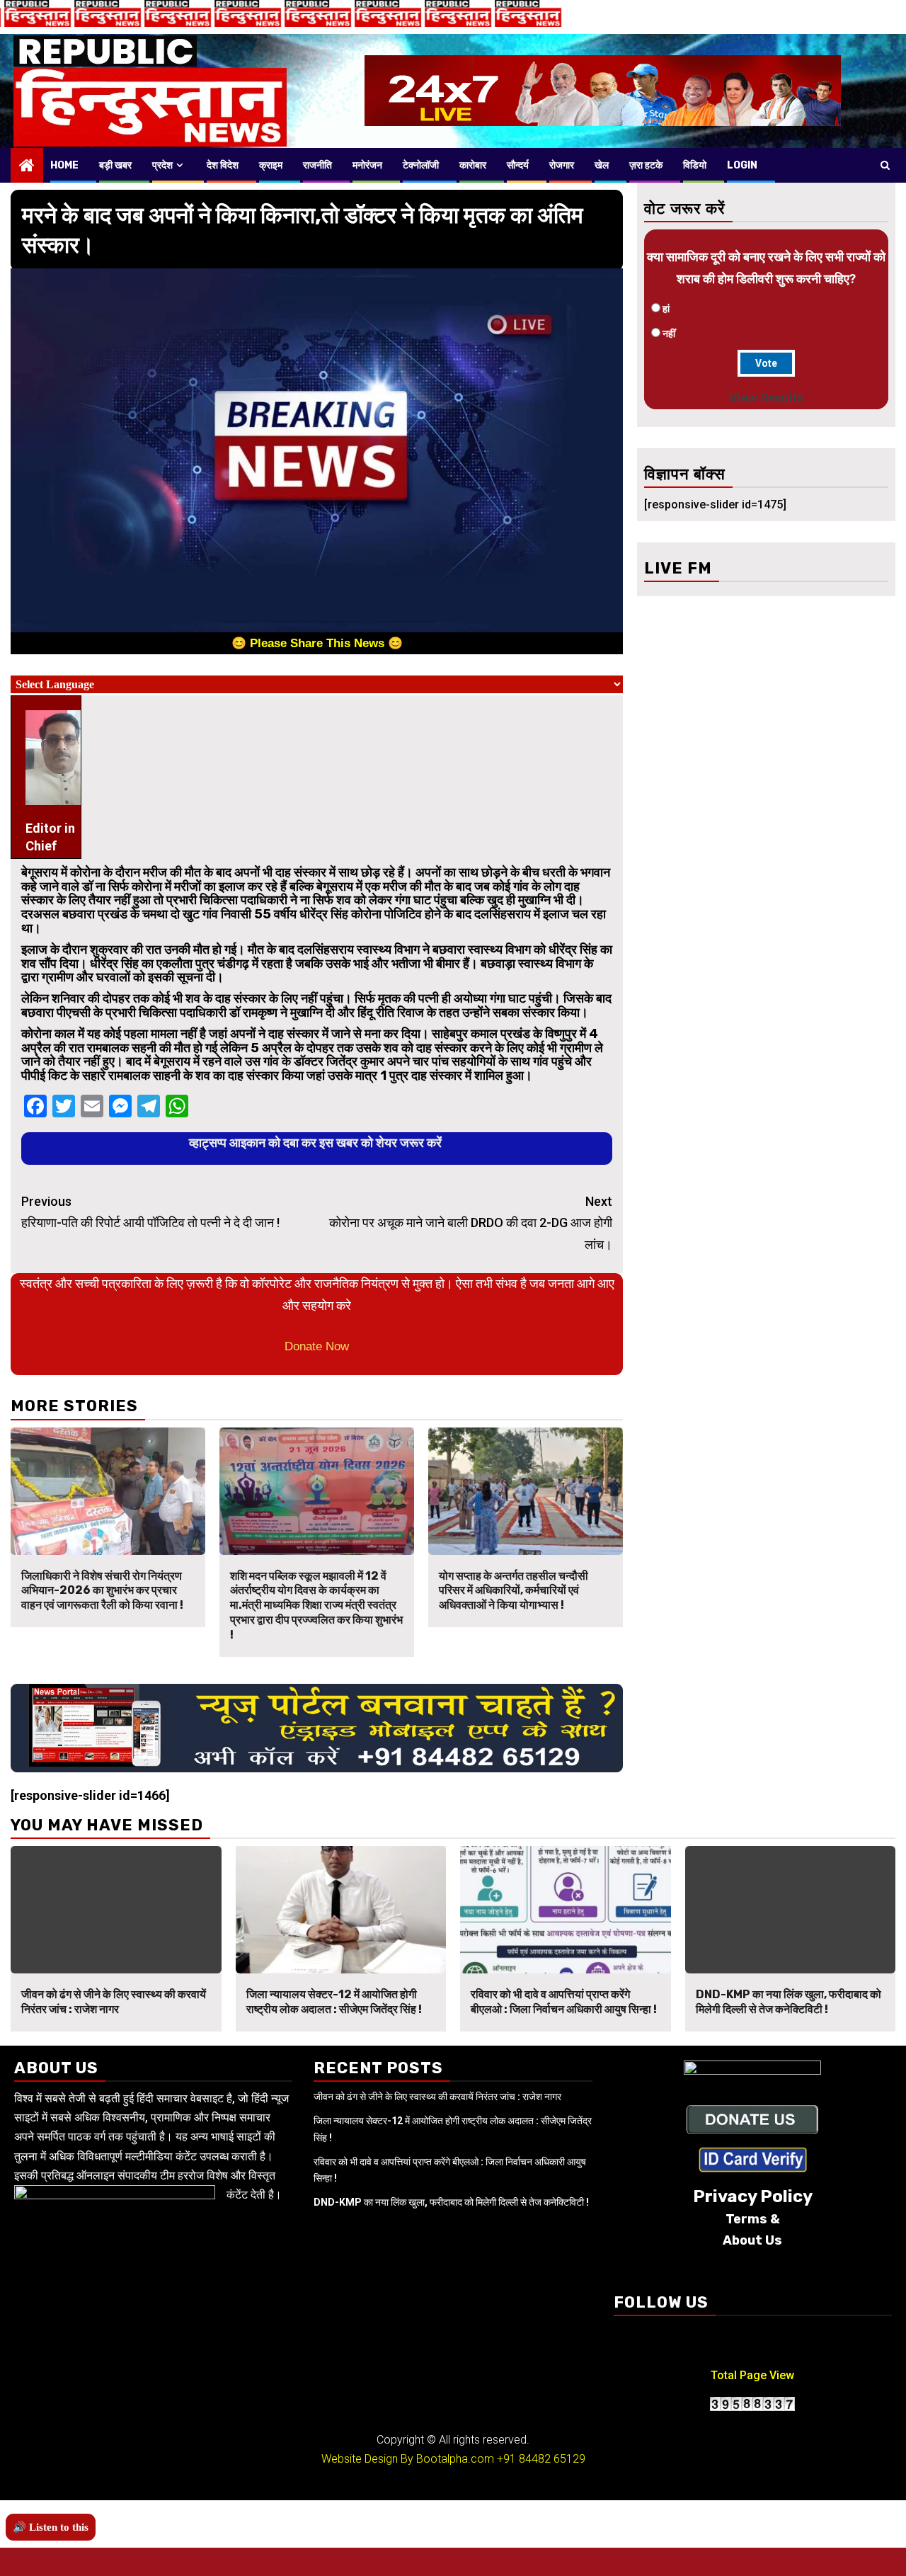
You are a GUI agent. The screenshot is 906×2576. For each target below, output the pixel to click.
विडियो (695, 165)
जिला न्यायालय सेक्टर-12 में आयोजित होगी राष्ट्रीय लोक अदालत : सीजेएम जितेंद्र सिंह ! (334, 2002)
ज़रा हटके (646, 165)
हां (666, 309)
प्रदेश (162, 165)
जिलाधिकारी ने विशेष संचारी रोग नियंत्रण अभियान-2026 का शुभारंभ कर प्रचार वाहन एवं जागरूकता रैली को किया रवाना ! (102, 1591)
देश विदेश (223, 165)
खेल (602, 165)
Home (64, 165)
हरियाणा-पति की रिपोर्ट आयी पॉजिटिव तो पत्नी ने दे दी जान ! (150, 1212)
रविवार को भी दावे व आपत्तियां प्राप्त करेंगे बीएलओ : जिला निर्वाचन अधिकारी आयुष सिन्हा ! (564, 2002)
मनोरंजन (367, 165)
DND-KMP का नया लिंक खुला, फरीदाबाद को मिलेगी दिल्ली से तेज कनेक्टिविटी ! (789, 2002)
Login (742, 165)
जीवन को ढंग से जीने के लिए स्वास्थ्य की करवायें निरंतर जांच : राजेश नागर (114, 2002)
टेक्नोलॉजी (421, 165)
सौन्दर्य (518, 165)
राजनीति (317, 165)
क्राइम (271, 165)
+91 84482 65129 (541, 2459)
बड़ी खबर (115, 165)
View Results (766, 398)
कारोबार (473, 165)
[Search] (885, 165)
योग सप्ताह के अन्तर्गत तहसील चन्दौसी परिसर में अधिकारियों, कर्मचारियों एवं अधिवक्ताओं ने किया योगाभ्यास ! (514, 1591)
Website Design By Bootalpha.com (408, 2459)
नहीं (669, 334)
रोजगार (562, 165)
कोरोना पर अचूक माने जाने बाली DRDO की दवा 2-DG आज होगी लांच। (471, 1223)
